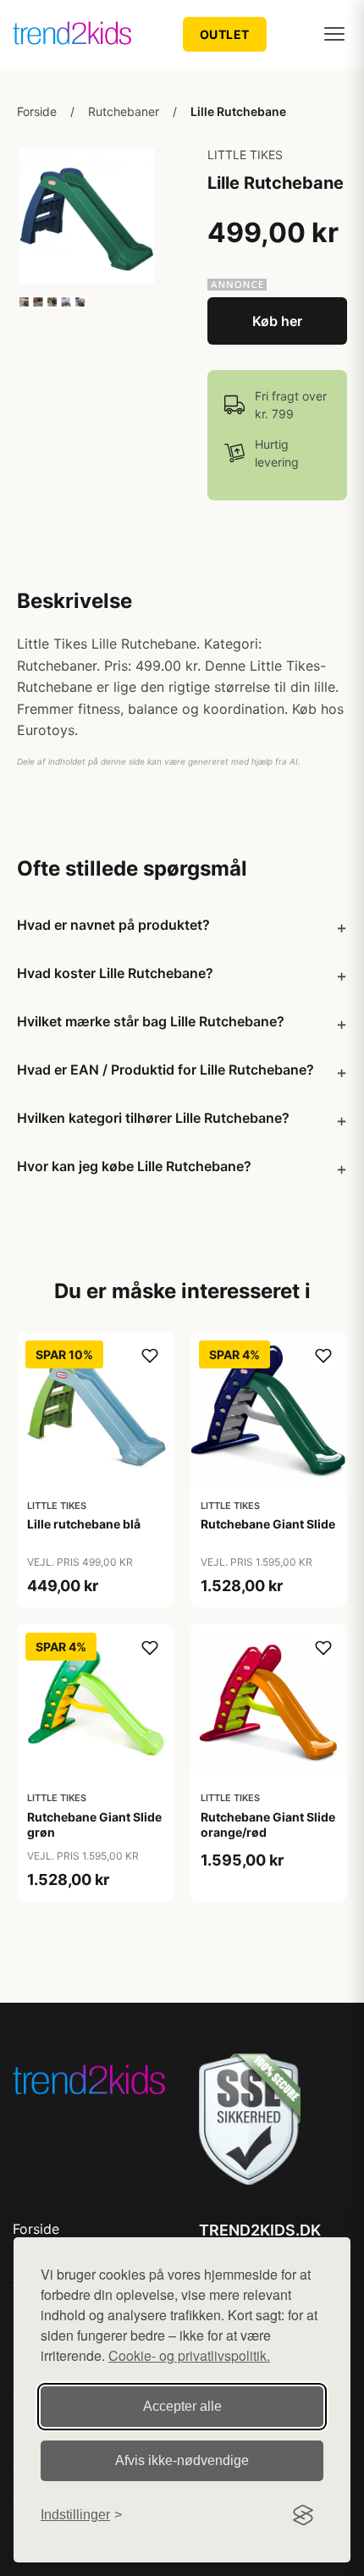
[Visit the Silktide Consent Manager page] (303, 2515)
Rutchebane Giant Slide (268, 1524)
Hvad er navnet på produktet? (113, 925)
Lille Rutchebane (238, 111)
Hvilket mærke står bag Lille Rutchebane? (151, 1021)
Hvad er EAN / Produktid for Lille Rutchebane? (165, 1070)
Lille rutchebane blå (84, 1524)
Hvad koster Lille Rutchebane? (115, 973)
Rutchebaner (124, 111)
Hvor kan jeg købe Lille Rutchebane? (134, 1166)
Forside (37, 111)
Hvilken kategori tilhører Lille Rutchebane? (153, 1118)
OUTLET (225, 34)
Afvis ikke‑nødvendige (182, 2460)
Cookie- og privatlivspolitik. (189, 2355)
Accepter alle (182, 2406)
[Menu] (334, 34)
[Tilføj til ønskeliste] (150, 1356)
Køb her (277, 321)
